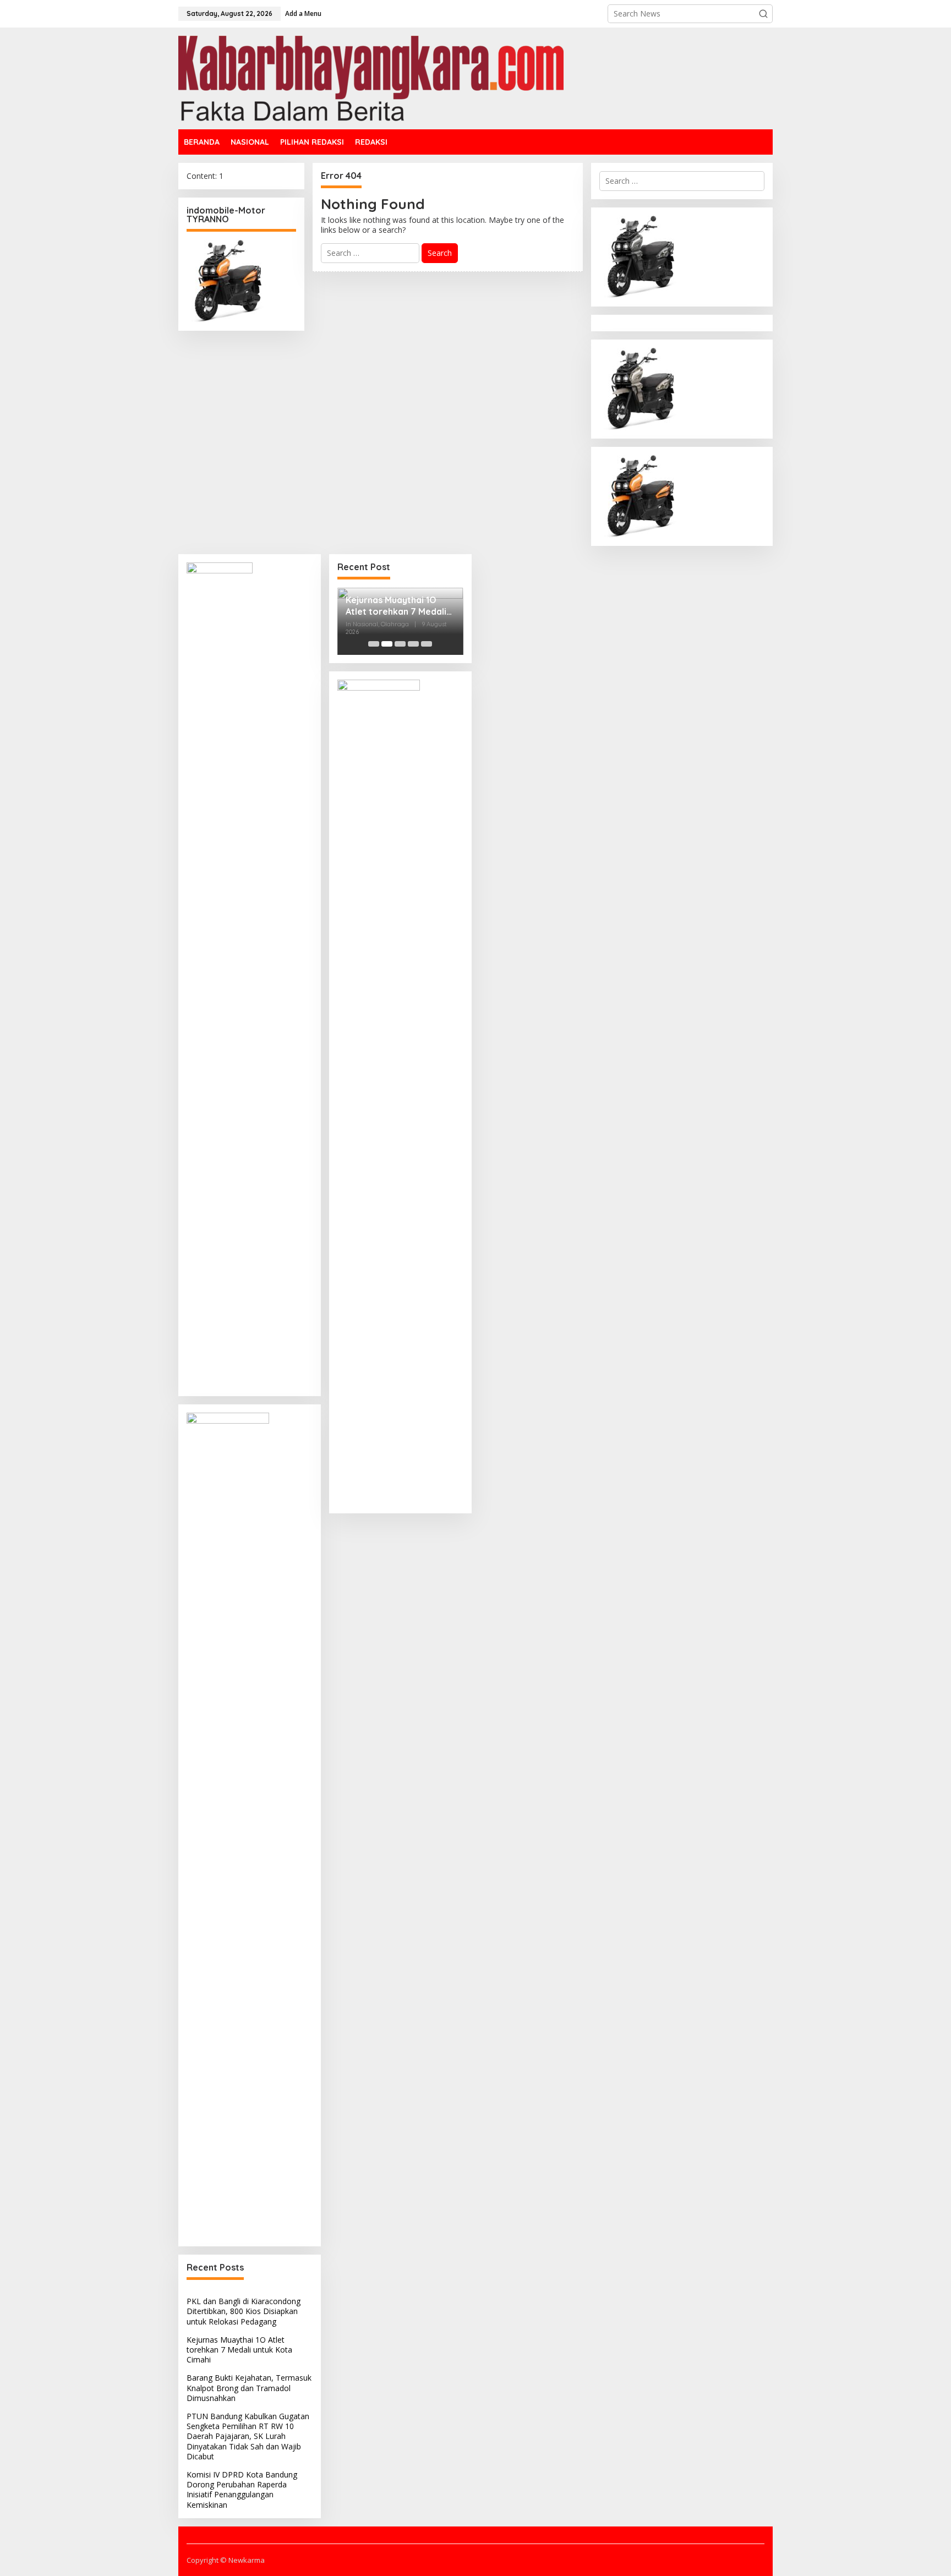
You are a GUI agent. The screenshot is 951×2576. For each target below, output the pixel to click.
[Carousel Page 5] (427, 644)
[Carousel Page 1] (374, 644)
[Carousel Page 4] (413, 644)
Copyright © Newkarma (226, 2560)
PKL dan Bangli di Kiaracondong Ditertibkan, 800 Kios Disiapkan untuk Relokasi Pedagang (244, 2311)
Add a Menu (303, 13)
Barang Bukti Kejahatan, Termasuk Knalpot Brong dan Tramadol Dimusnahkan (249, 2388)
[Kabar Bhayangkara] (371, 77)
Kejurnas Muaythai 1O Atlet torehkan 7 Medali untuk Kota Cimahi (239, 2350)
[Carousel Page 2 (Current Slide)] (387, 644)
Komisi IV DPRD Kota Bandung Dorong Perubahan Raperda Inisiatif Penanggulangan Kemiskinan (242, 2490)
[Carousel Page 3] (400, 644)
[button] (763, 14)
